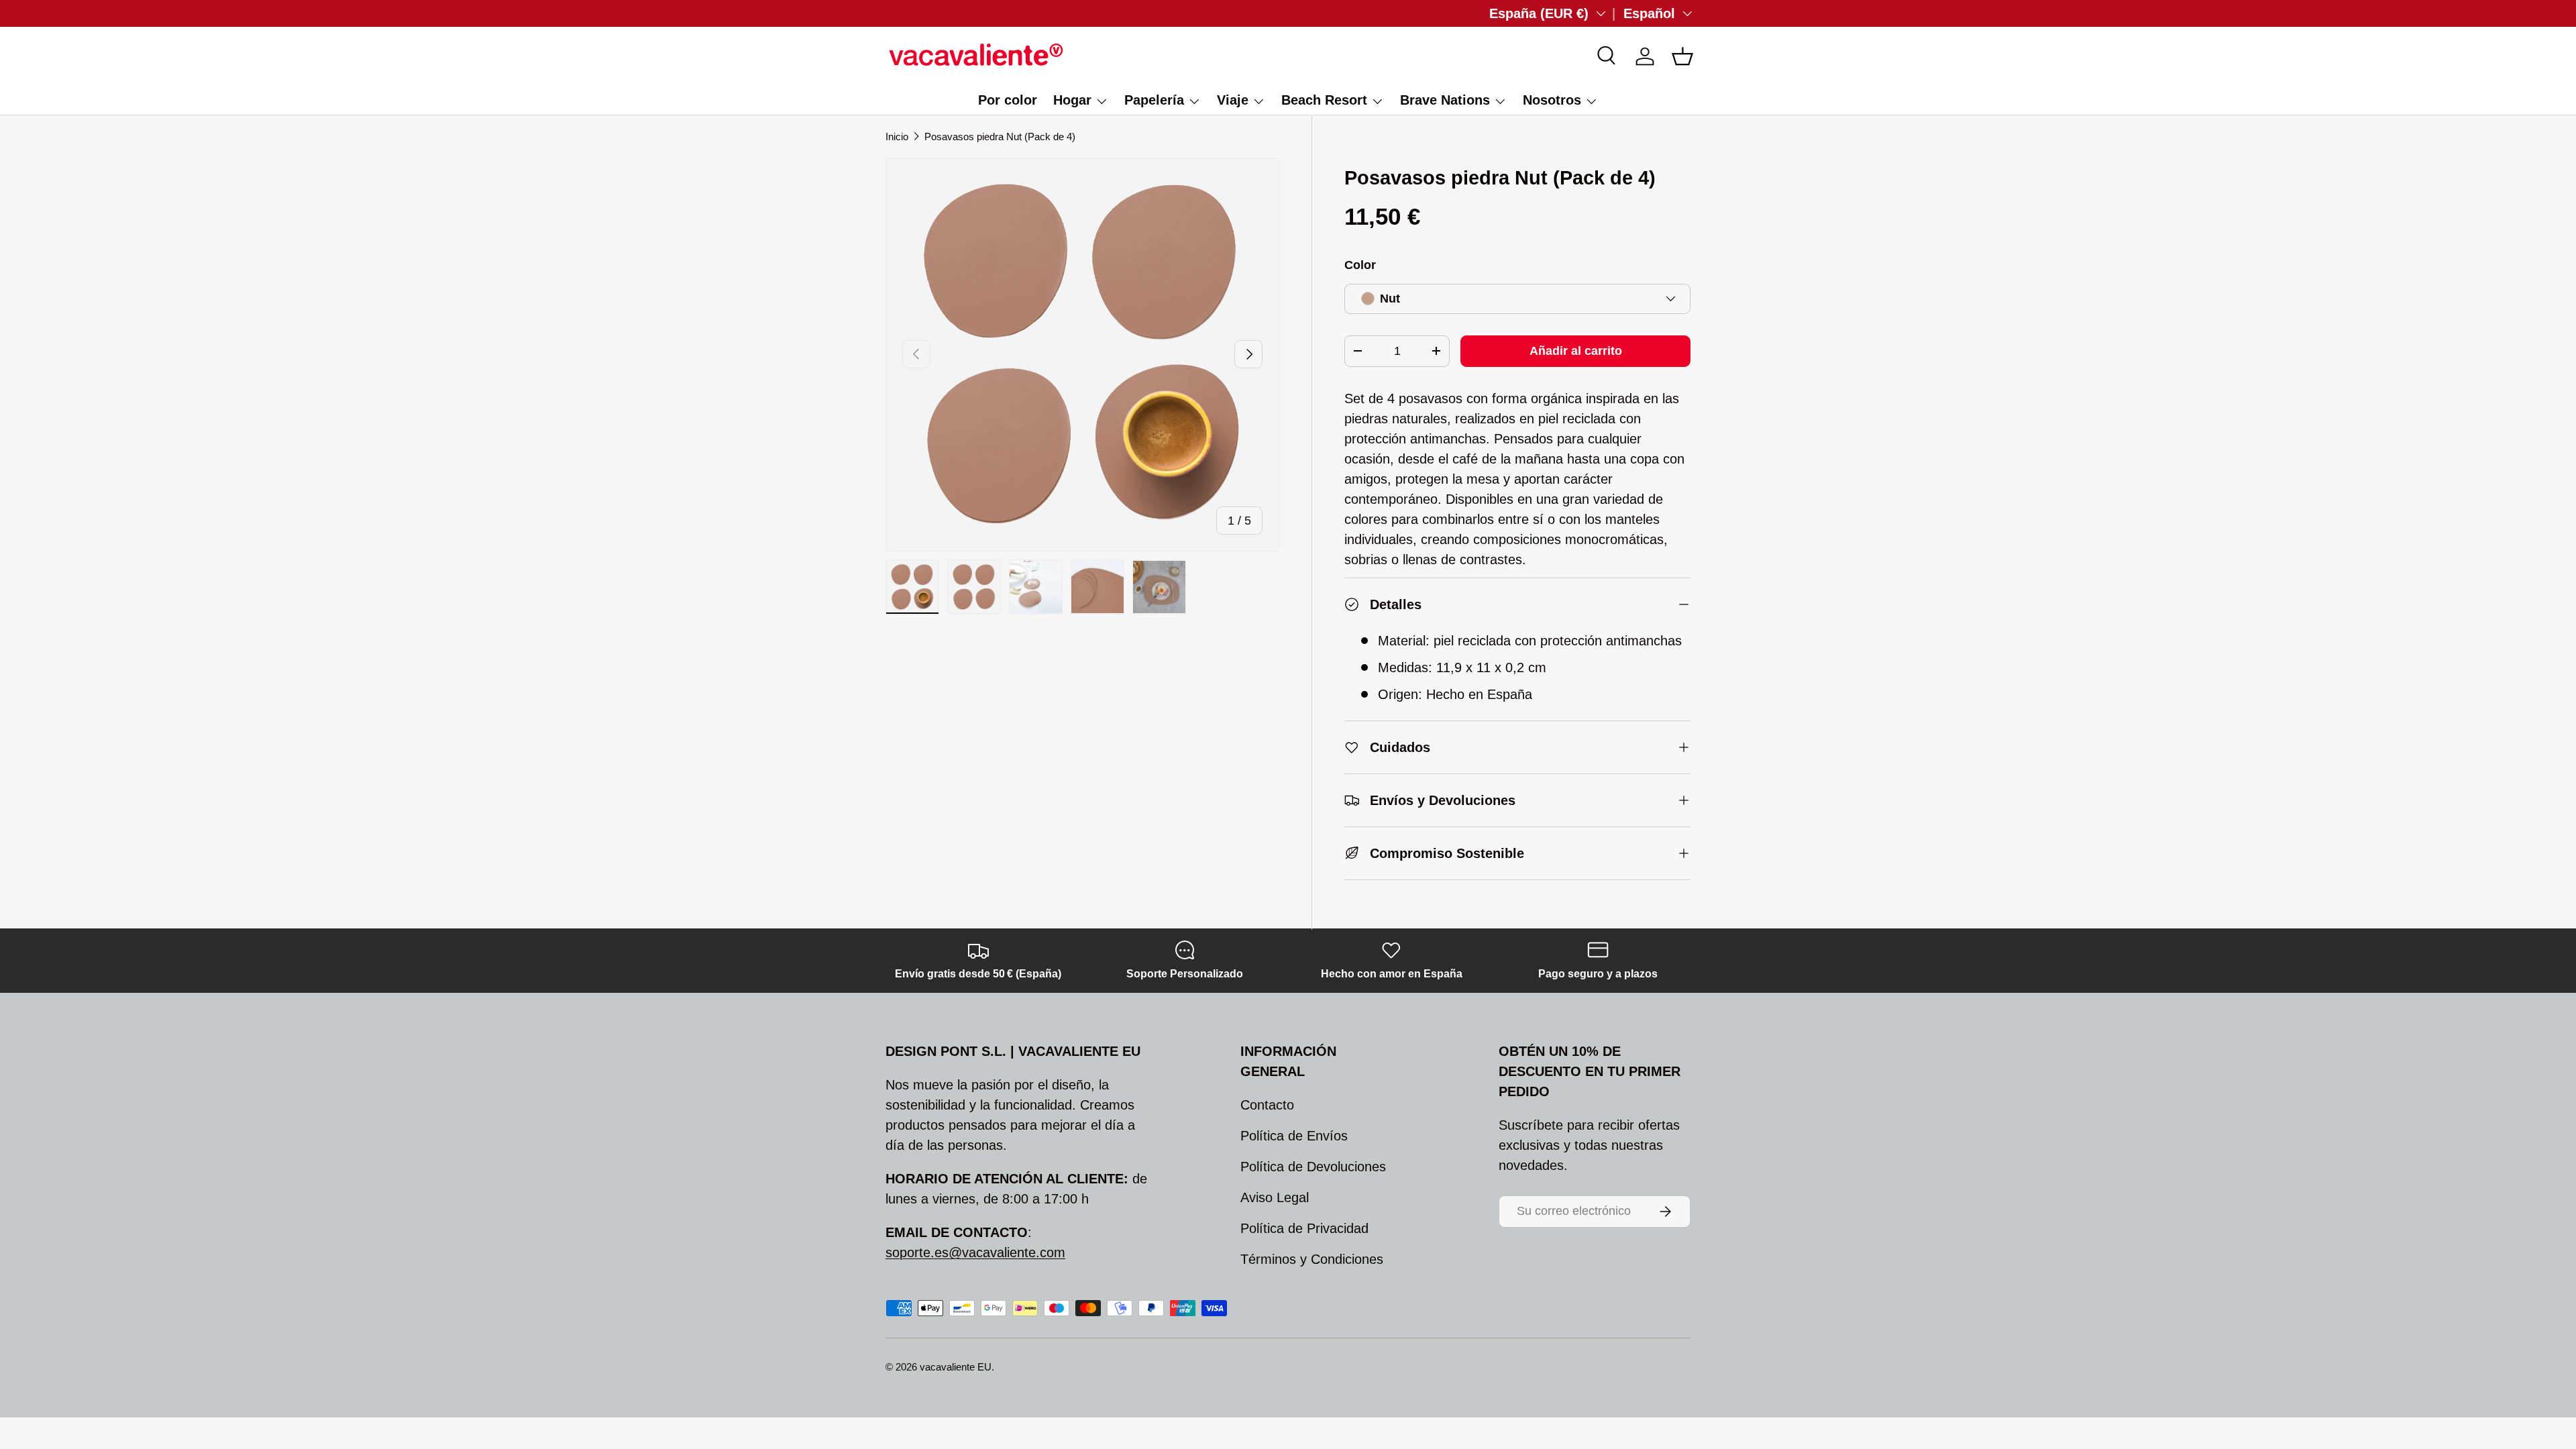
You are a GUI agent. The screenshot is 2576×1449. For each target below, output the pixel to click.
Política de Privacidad (1304, 1228)
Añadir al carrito (1576, 351)
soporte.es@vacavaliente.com (975, 1252)
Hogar (1072, 100)
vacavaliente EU (956, 1367)
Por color (1008, 100)
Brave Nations (1445, 100)
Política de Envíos (1294, 1136)
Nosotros (1552, 100)
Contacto (1267, 1105)
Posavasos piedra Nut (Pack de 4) (1000, 137)
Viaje (1233, 100)
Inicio (897, 137)
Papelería (1154, 100)
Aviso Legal (1275, 1197)
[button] (1682, 56)
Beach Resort (1324, 100)
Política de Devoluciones (1313, 1167)
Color (1360, 265)
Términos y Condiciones (1312, 1259)
